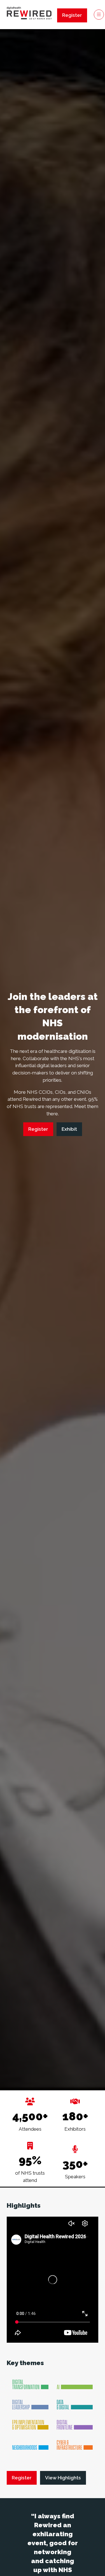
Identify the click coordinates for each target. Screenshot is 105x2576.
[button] (72, 15)
